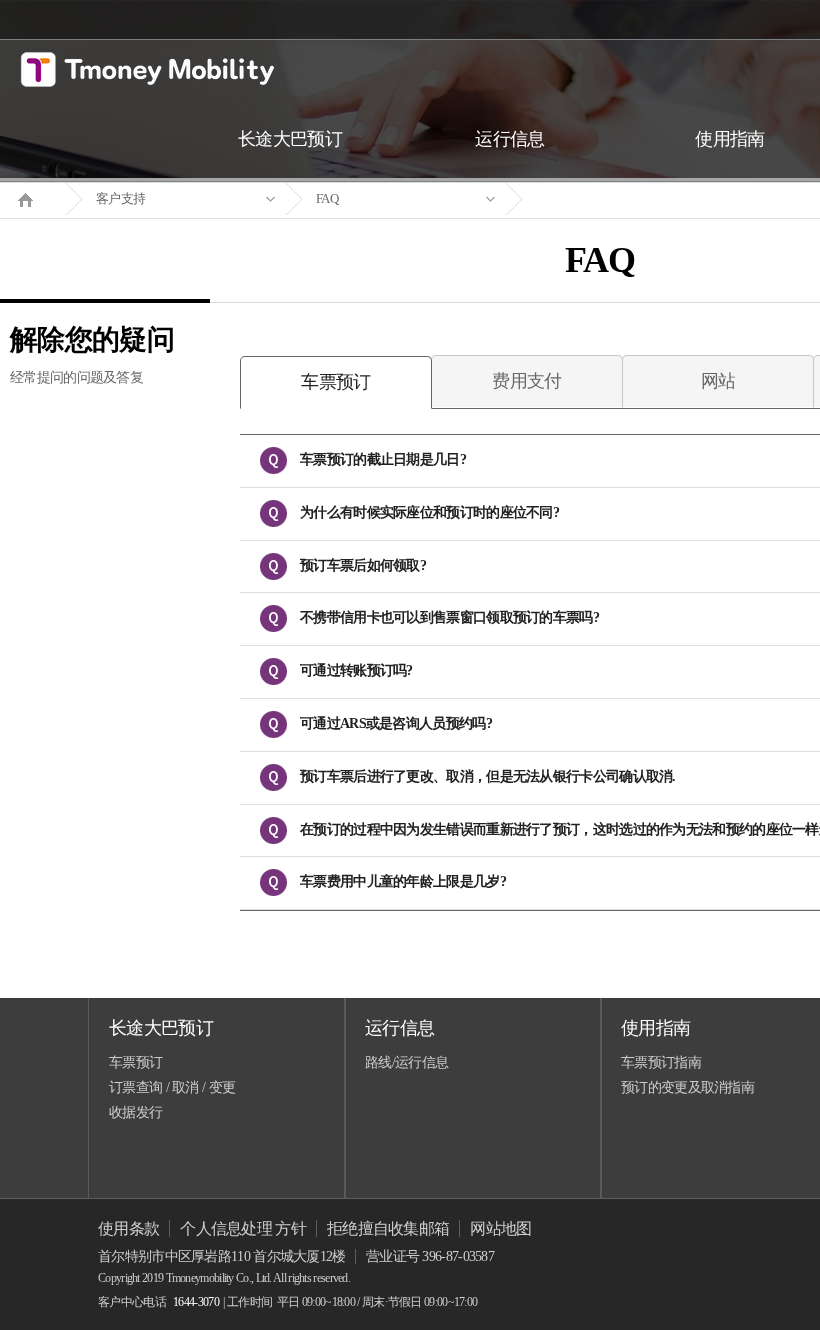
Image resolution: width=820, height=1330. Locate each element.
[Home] (33, 198)
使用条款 (128, 1228)
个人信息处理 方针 (243, 1228)
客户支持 (120, 198)
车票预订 (135, 1062)
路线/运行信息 (406, 1062)
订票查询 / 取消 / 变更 (172, 1087)
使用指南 (655, 1028)
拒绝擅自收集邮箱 (388, 1228)
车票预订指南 (661, 1062)
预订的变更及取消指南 (687, 1087)
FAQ (327, 198)
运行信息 (399, 1028)
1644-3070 (196, 1302)
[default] (616, 199)
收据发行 (135, 1112)
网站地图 (500, 1228)
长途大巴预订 (161, 1028)
